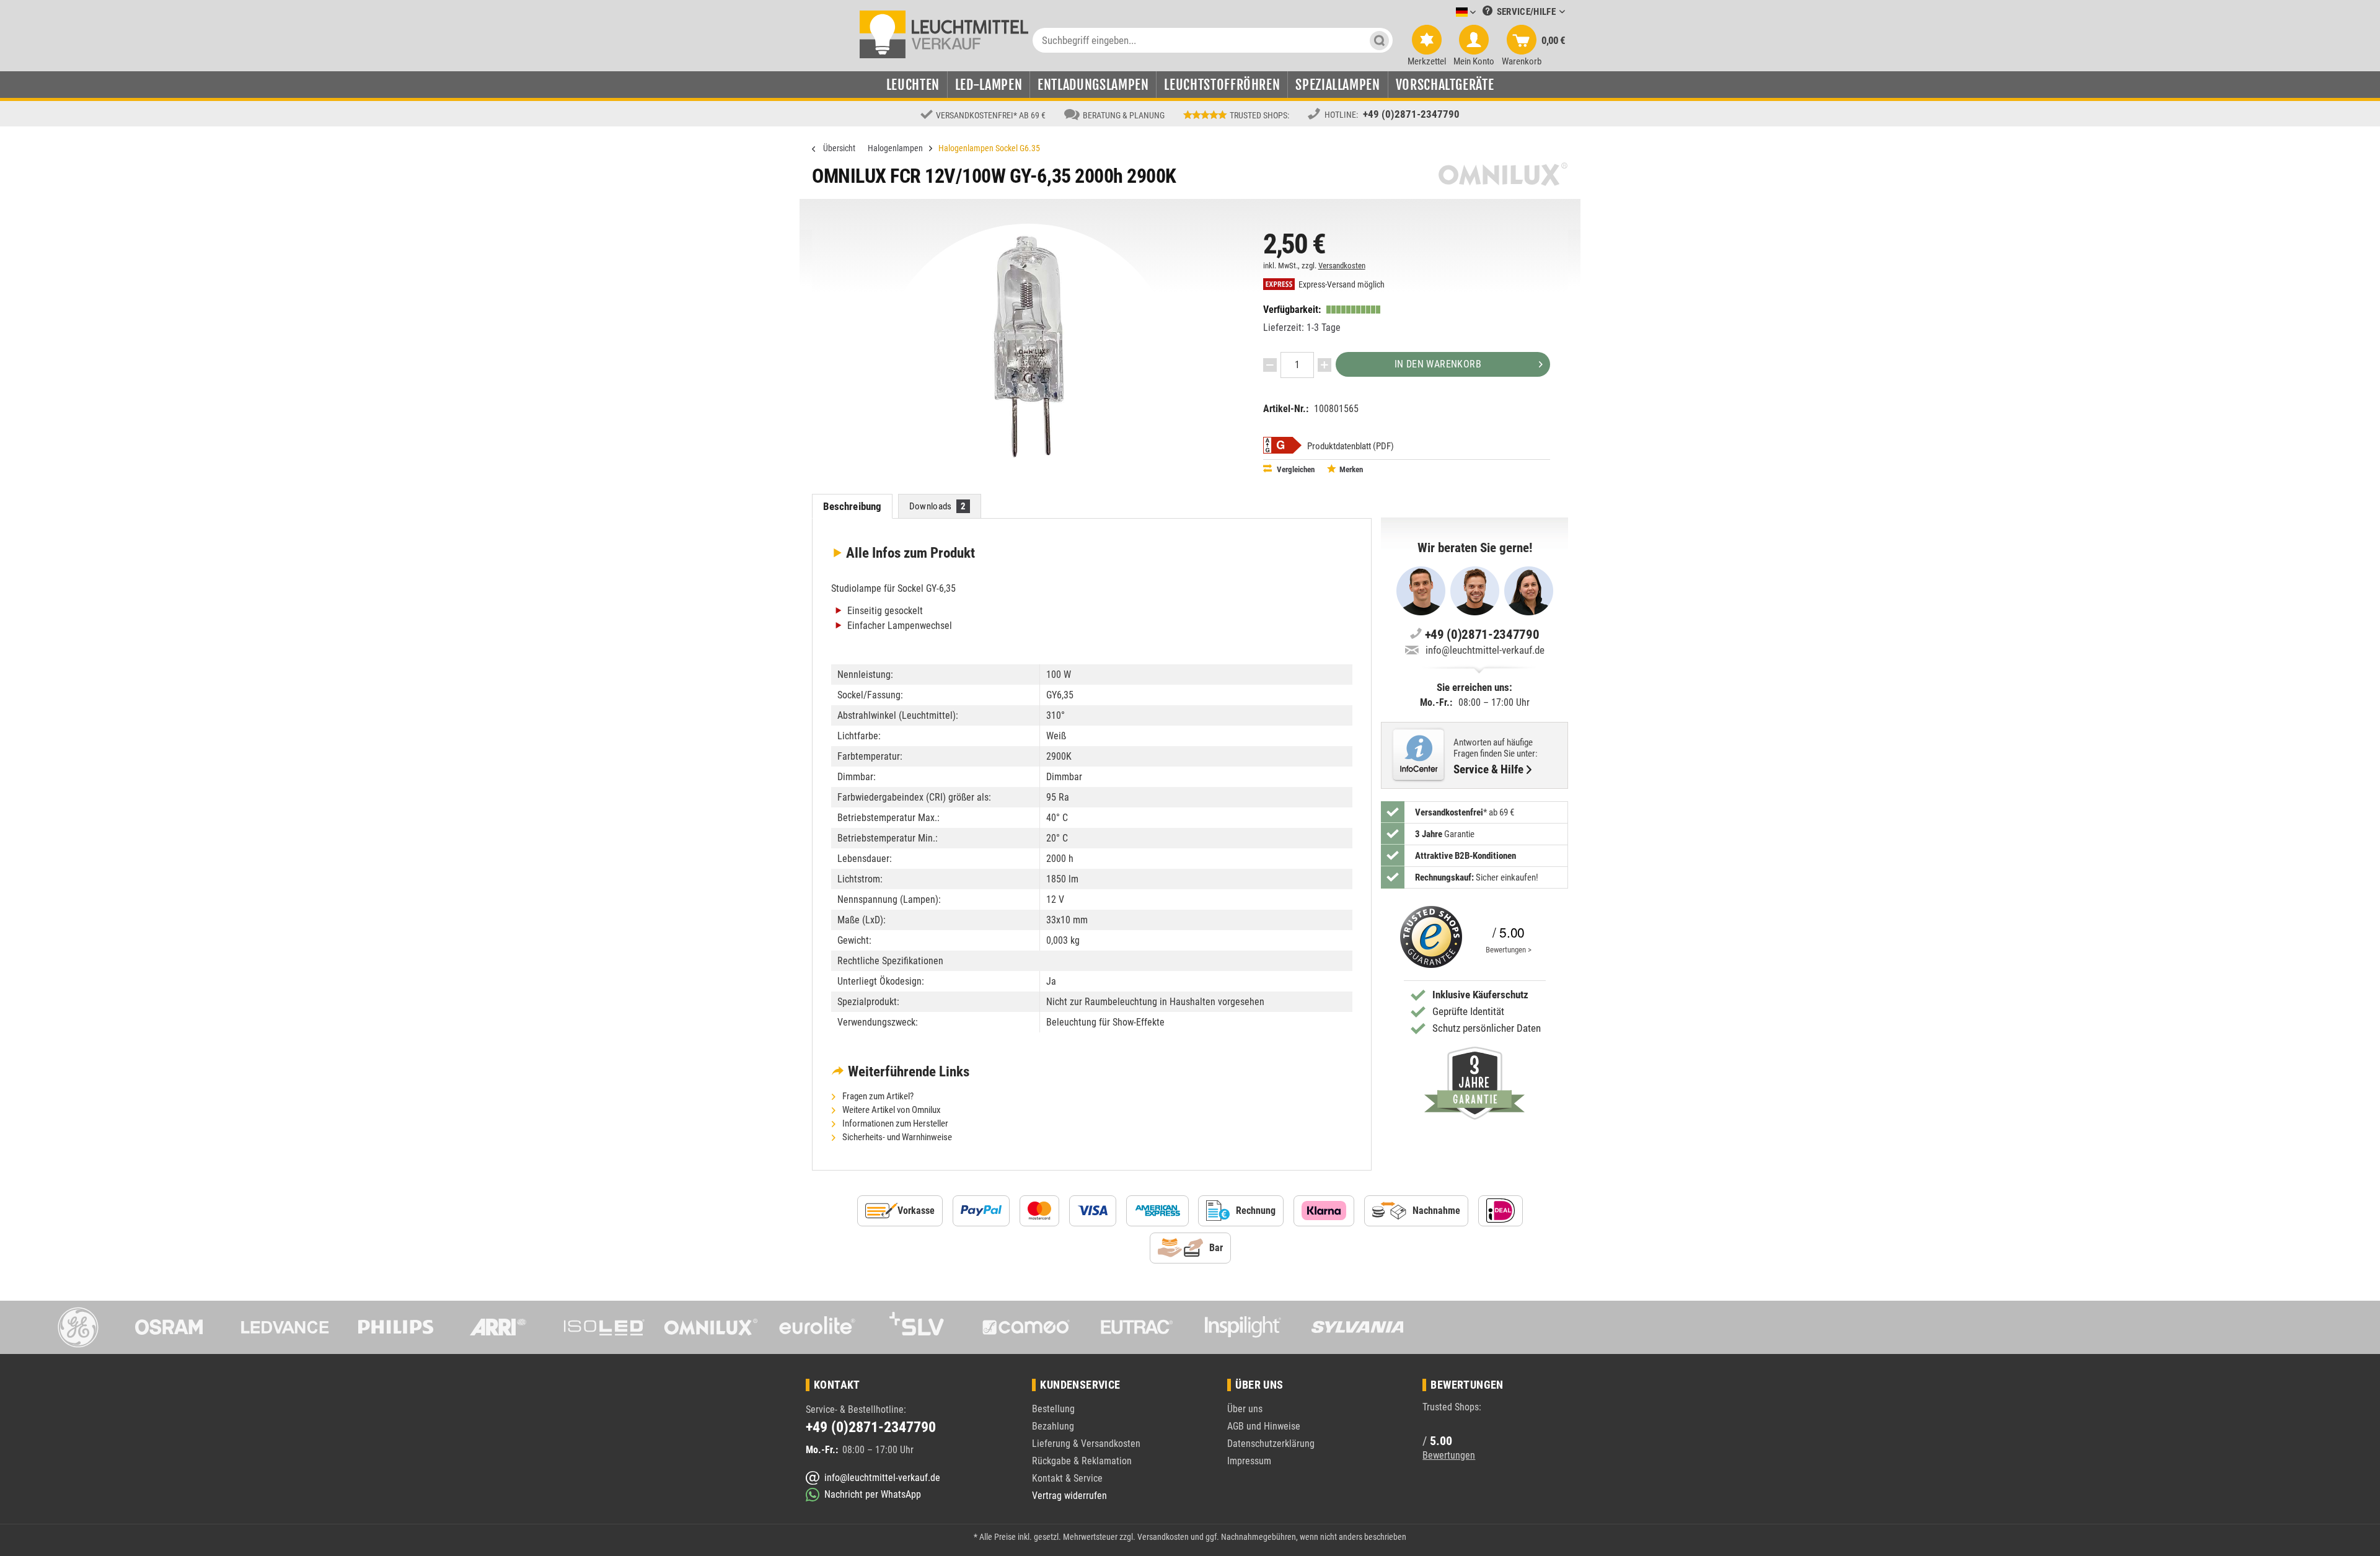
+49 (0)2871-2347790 (1411, 114)
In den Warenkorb (1438, 364)
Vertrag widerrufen (1069, 1496)
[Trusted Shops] (1428, 937)
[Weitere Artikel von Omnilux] (1503, 174)
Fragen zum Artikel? (877, 1096)
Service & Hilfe (1488, 770)
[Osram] (178, 1327)
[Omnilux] (711, 1327)
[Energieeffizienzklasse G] (1282, 445)
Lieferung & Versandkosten (1086, 1444)
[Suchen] (1379, 40)
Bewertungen (1449, 1455)
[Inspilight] (1243, 1327)
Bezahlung (1053, 1426)
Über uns (1245, 1409)
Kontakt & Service (1067, 1478)
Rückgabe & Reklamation (1082, 1461)
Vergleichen (1295, 469)
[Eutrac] (1137, 1327)
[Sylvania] (1350, 1327)
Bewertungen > (1509, 950)
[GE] (72, 1327)
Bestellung (1053, 1409)
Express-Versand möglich (1341, 285)
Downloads (938, 506)
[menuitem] (1447, 13)
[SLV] (924, 1327)
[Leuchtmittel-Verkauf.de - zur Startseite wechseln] (944, 33)
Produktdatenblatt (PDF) (1351, 446)
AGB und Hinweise (1264, 1426)
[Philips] (391, 1327)
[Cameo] (1030, 1327)
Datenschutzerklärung (1271, 1444)
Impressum (1249, 1461)
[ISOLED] (604, 1327)
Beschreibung (853, 506)
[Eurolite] (818, 1327)
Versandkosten (1342, 266)
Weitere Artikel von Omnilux (891, 1110)
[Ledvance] (285, 1327)
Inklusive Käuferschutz (1480, 995)
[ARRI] (498, 1327)
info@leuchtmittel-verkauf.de (1485, 650)
